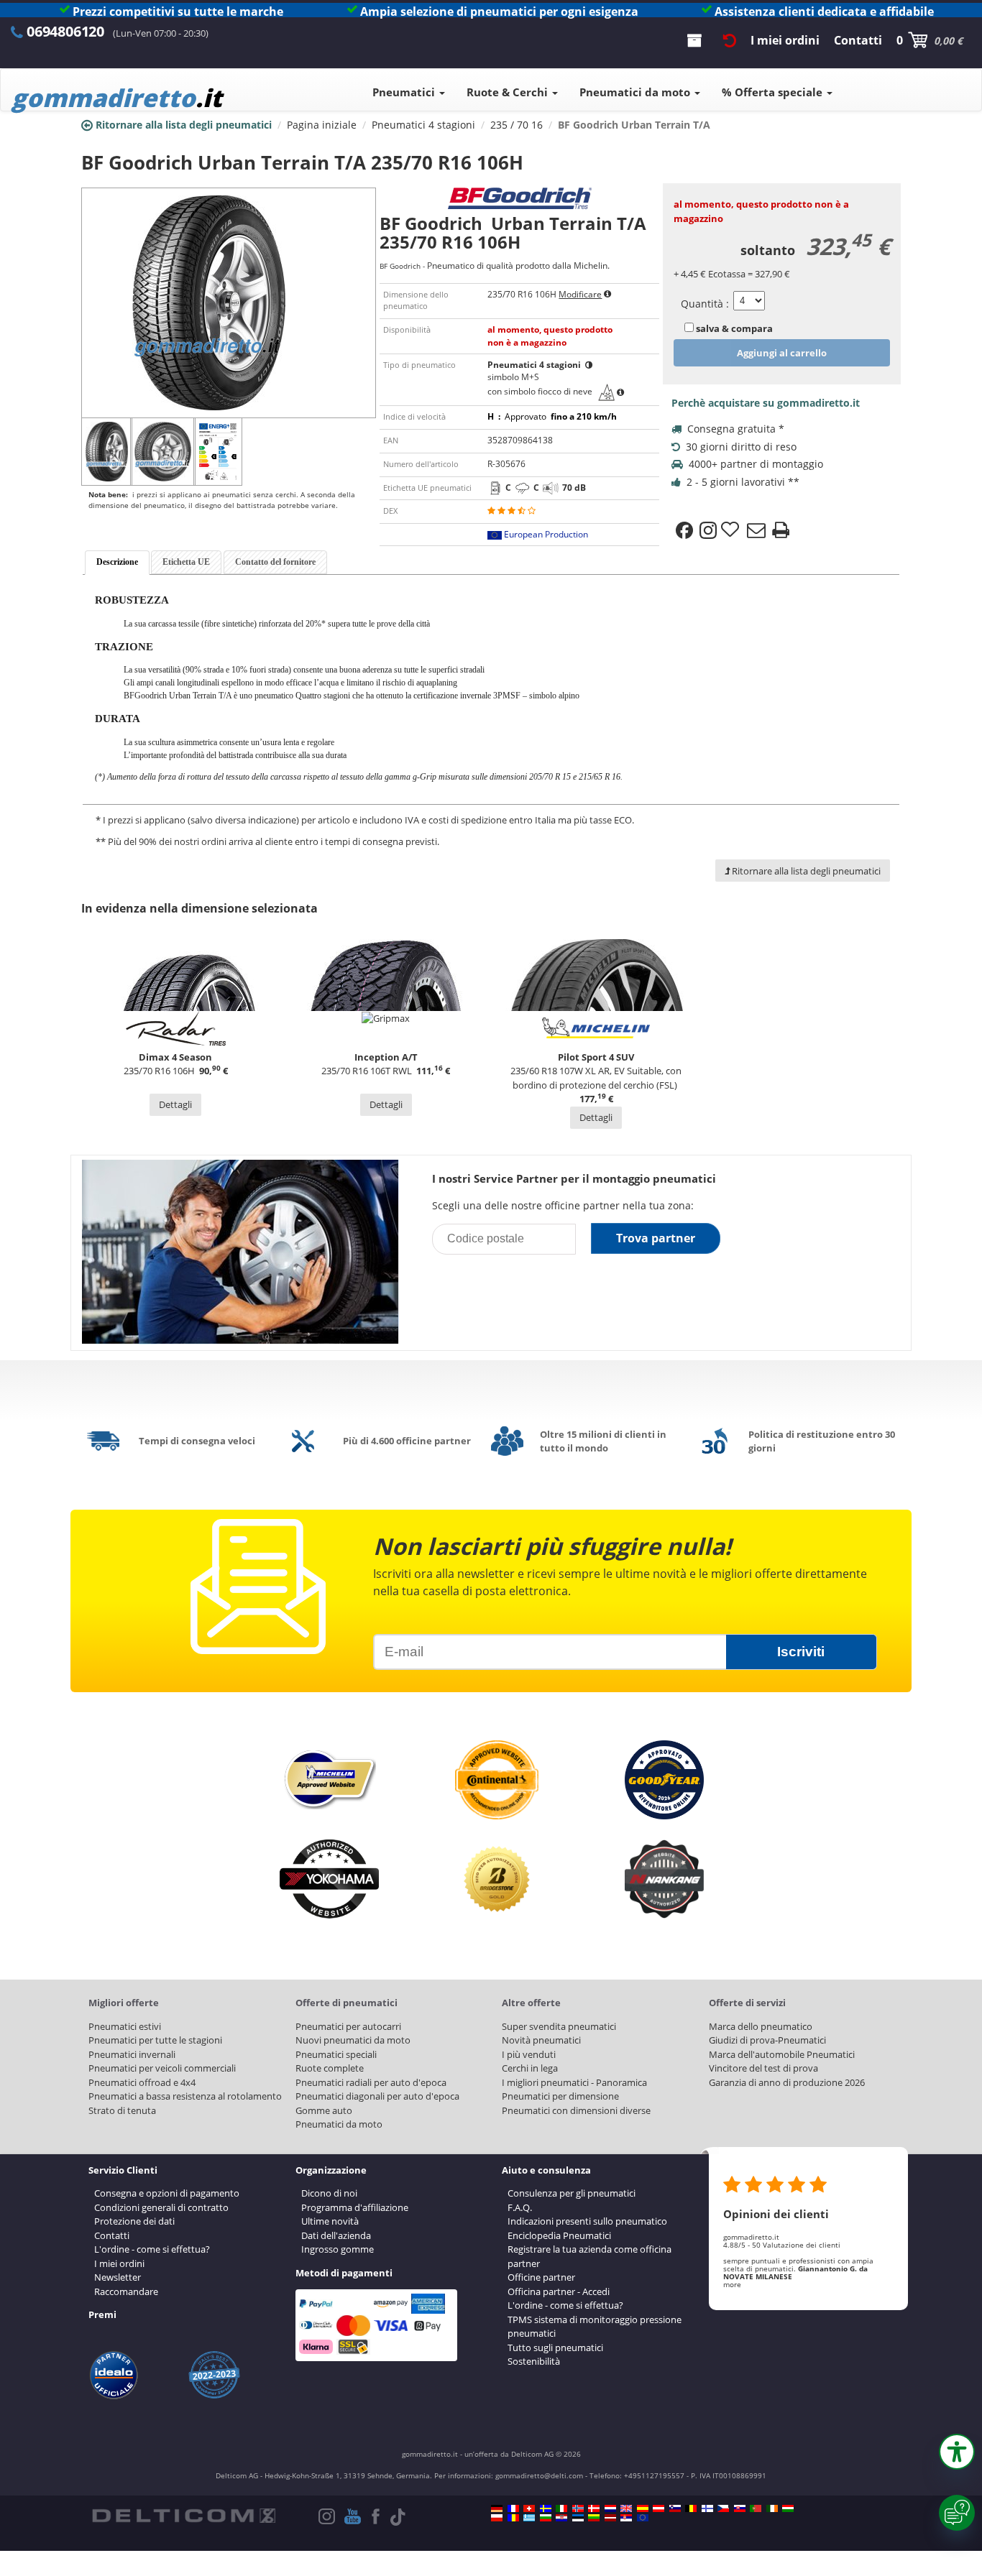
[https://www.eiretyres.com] (772, 2508)
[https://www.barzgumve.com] (546, 2518)
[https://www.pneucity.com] (756, 2508)
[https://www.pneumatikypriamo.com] (740, 2508)
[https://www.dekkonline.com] (578, 2508)
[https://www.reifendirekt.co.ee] (578, 2518)
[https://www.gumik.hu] (788, 2508)
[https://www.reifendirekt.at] (659, 2508)
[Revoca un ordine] (730, 40)
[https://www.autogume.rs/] (626, 2518)
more (732, 2284)
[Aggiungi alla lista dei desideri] (732, 530)
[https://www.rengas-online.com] (707, 2508)
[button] (957, 2452)
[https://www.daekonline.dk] (594, 2508)
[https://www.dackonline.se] (546, 2508)
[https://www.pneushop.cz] (723, 2508)
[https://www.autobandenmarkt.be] (691, 2508)
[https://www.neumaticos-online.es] (643, 2508)
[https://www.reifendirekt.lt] (594, 2518)
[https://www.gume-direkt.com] (675, 2508)
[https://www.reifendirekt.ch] (529, 2508)
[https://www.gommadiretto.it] (561, 2508)
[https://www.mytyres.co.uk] (626, 2508)
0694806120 (65, 31)
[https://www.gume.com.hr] (561, 2518)
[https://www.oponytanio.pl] (497, 2518)
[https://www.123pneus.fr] (513, 2508)
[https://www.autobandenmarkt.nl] (610, 2508)
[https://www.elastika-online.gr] (529, 2518)
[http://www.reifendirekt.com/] (643, 2518)
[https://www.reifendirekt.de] (497, 2508)
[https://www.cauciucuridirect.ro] (513, 2518)
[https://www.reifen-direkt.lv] (610, 2518)
